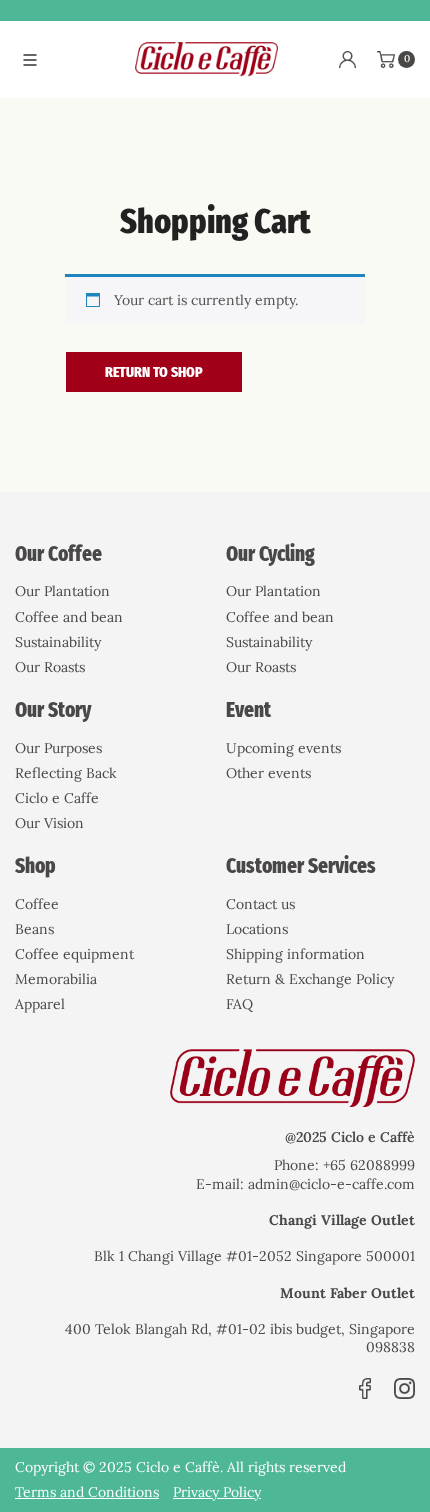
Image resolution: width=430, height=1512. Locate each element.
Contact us (260, 904)
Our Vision (49, 823)
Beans (34, 929)
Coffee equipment (74, 954)
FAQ (239, 1004)
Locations (257, 929)
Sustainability (58, 642)
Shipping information (295, 954)
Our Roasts (50, 667)
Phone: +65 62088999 (344, 1165)
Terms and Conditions (87, 1492)
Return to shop (154, 372)
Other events (268, 773)
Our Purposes (58, 748)
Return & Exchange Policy (310, 979)
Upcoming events (283, 748)
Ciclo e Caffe (57, 798)
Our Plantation (62, 591)
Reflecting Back (66, 773)
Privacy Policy (217, 1492)
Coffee (37, 904)
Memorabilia (56, 979)
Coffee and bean (69, 617)
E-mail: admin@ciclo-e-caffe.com (305, 1184)
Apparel (40, 1004)
